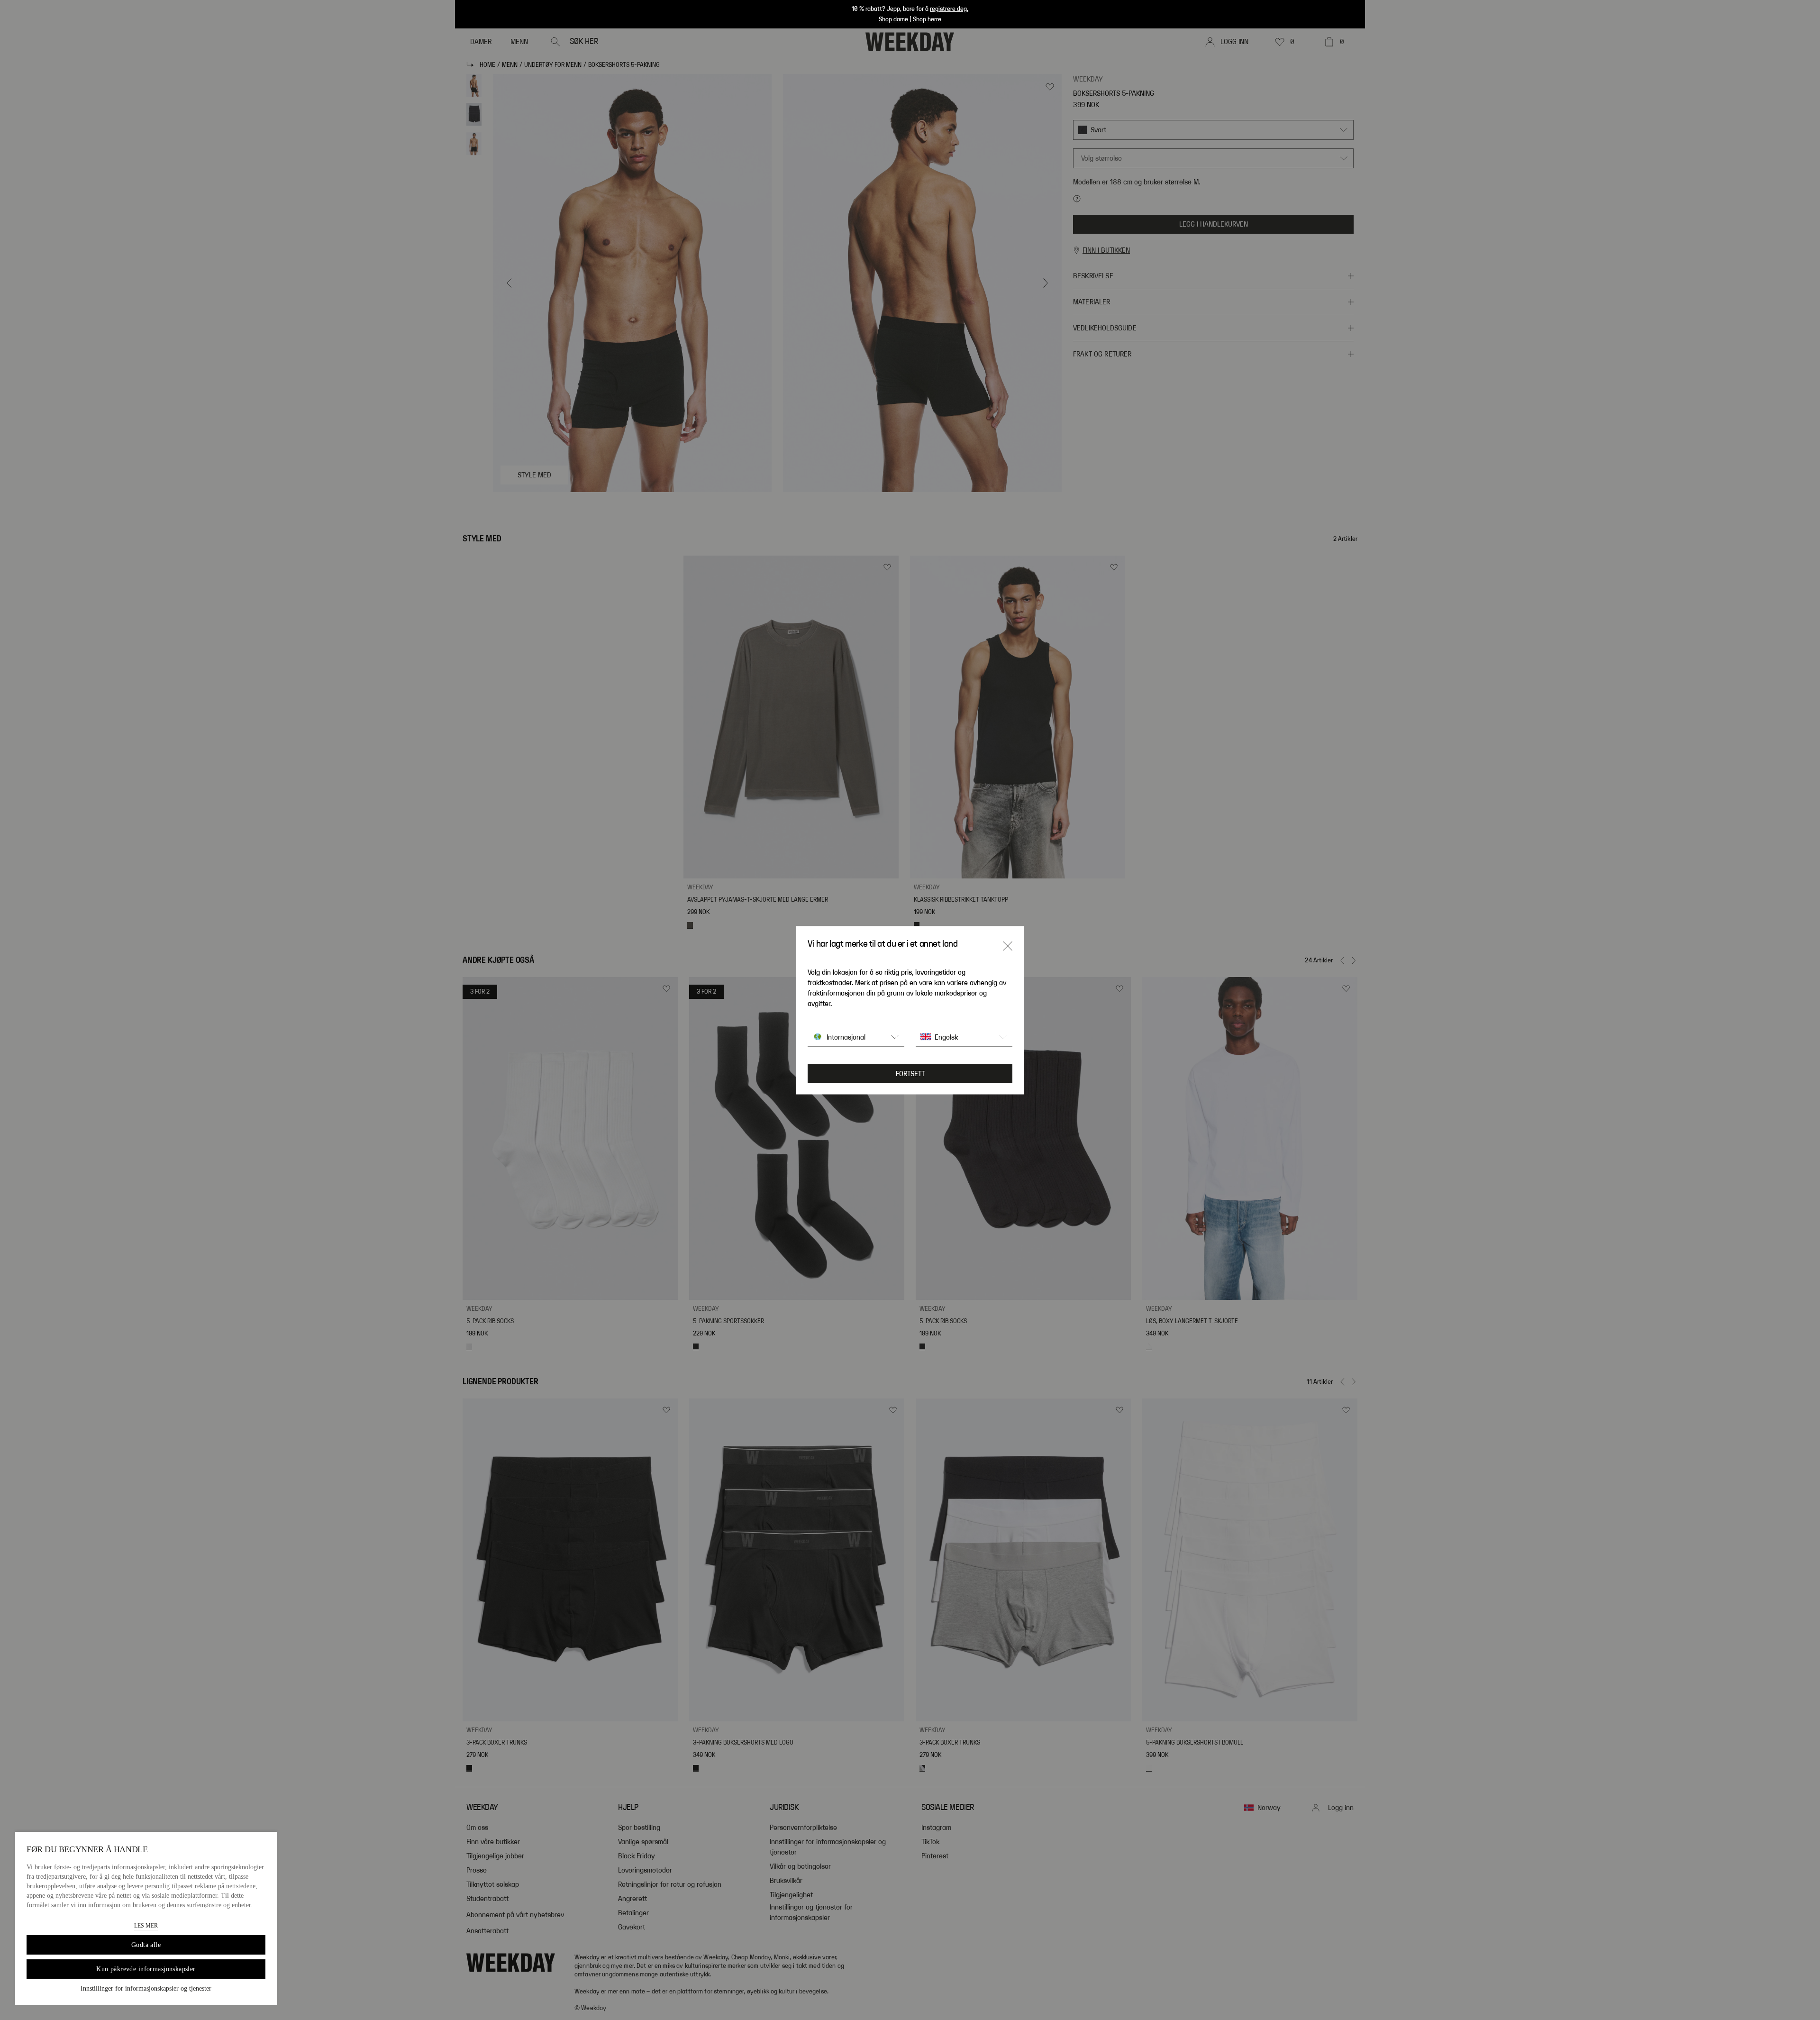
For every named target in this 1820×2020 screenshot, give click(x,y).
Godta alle (146, 1945)
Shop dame (893, 19)
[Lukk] (1008, 946)
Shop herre (927, 19)
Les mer (146, 1926)
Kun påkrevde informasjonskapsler (146, 1969)
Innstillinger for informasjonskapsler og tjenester (146, 1988)
